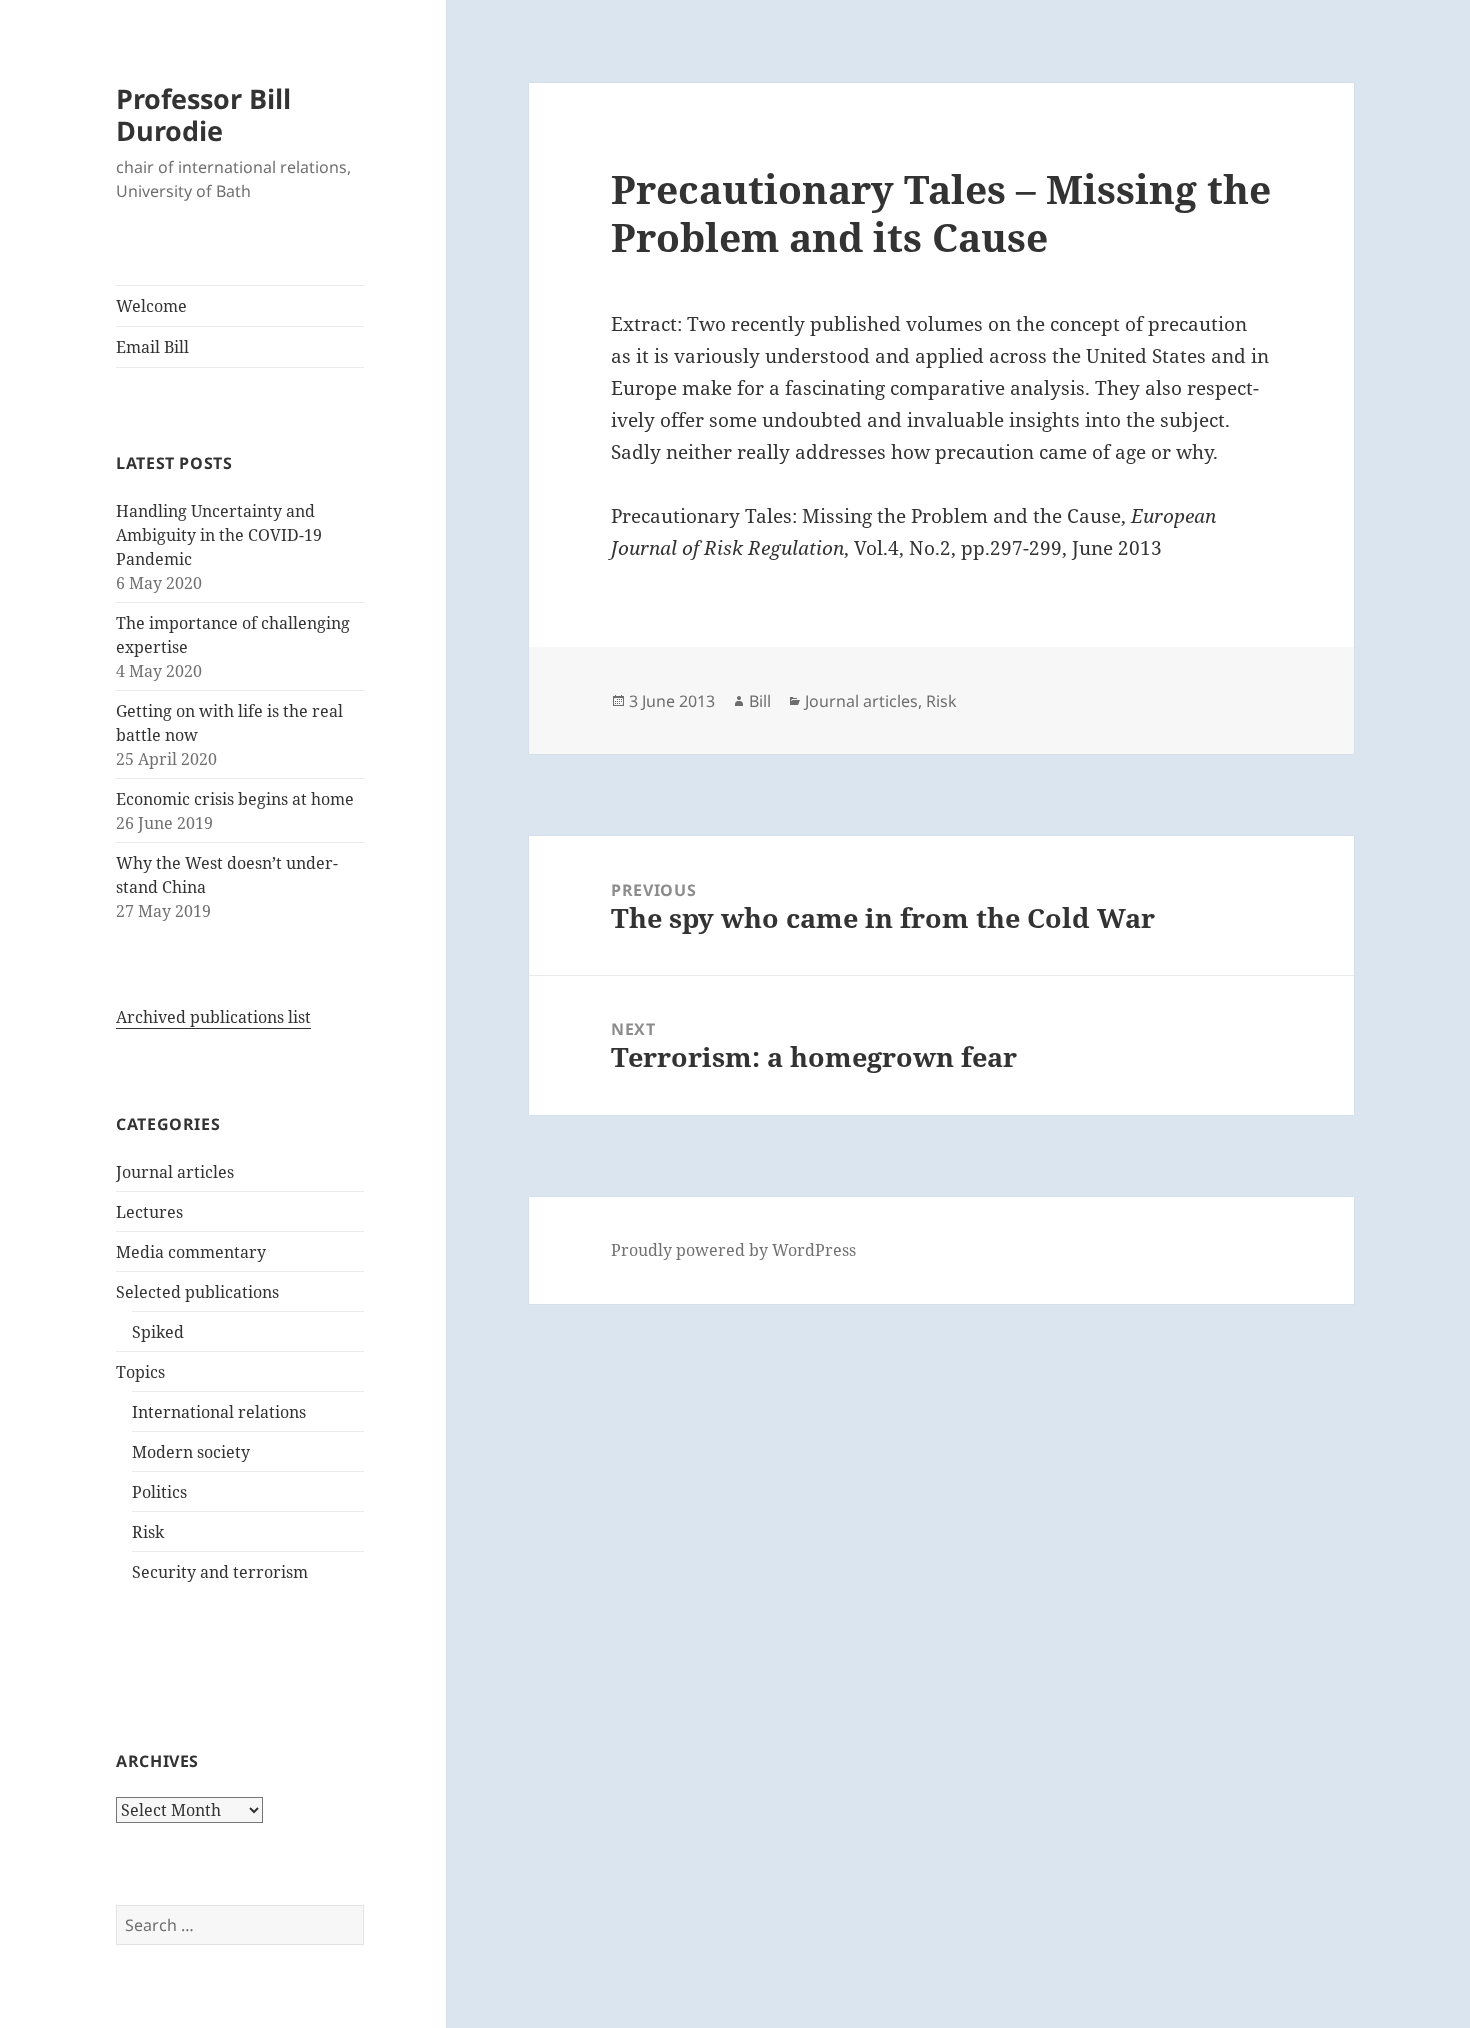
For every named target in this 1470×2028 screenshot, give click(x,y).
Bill (760, 701)
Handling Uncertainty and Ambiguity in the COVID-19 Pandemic (219, 535)
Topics (140, 1372)
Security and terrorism (220, 1572)
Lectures (149, 1212)
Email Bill (152, 347)
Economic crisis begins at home (235, 799)
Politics (159, 1492)
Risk (148, 1532)
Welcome (151, 306)
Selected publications (197, 1292)
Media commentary (191, 1252)
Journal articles (175, 1172)
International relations (219, 1412)
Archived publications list (213, 1017)
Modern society (191, 1452)
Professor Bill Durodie (203, 114)
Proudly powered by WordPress (733, 1250)
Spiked (158, 1332)
